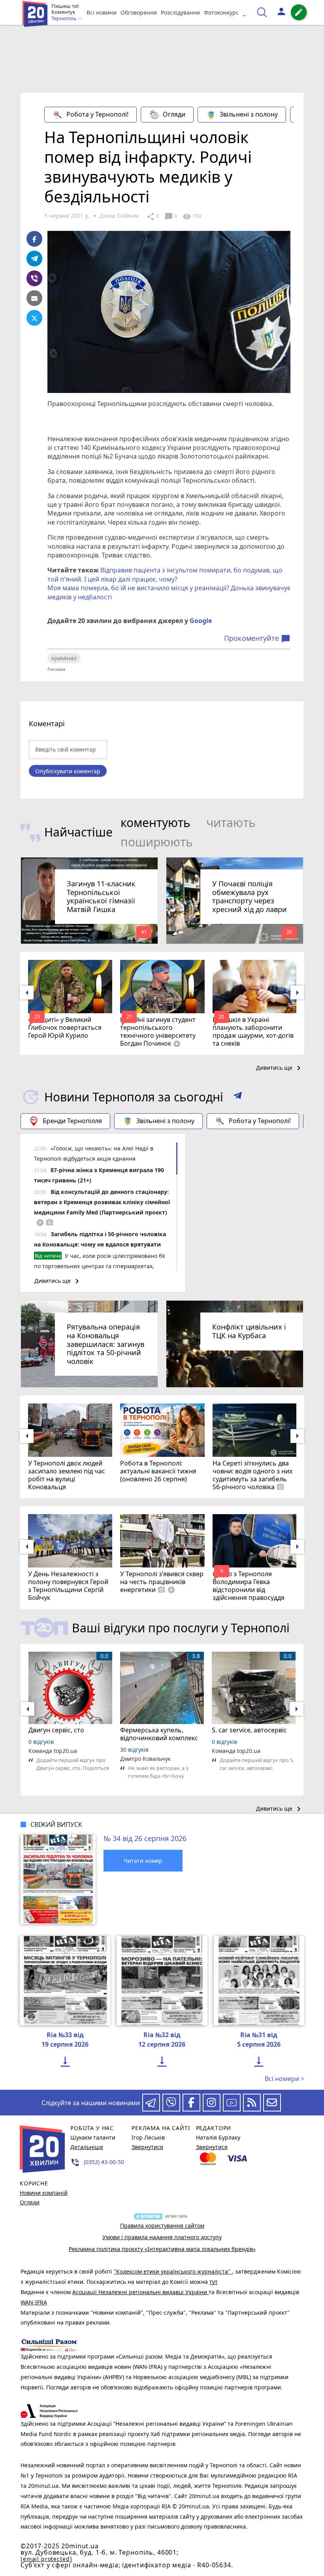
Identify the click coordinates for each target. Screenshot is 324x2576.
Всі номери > (284, 2079)
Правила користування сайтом (162, 2226)
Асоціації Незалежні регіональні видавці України (140, 2292)
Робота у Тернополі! (97, 114)
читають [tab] (231, 822)
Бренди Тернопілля (72, 1121)
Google (201, 621)
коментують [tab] (155, 822)
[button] (238, 1097)
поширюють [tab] (157, 842)
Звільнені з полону (249, 114)
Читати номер (143, 1861)
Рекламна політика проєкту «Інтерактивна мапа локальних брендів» (162, 2249)
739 (192, 217)
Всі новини (102, 12)
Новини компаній (44, 2193)
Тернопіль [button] (65, 19)
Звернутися (147, 2147)
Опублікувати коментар (68, 771)
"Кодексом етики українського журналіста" (173, 2271)
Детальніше (87, 2147)
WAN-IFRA (34, 2302)
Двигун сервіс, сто (56, 1730)
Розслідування (180, 12)
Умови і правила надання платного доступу (162, 2237)
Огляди (174, 114)
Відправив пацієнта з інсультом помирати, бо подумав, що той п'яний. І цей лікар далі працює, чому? (165, 574)
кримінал (64, 658)
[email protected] (46, 2559)
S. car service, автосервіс (249, 1730)
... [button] (246, 12)
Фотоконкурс (221, 12)
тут (214, 2282)
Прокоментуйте (257, 638)
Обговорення (139, 12)
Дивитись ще (280, 1068)
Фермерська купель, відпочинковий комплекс (159, 1734)
